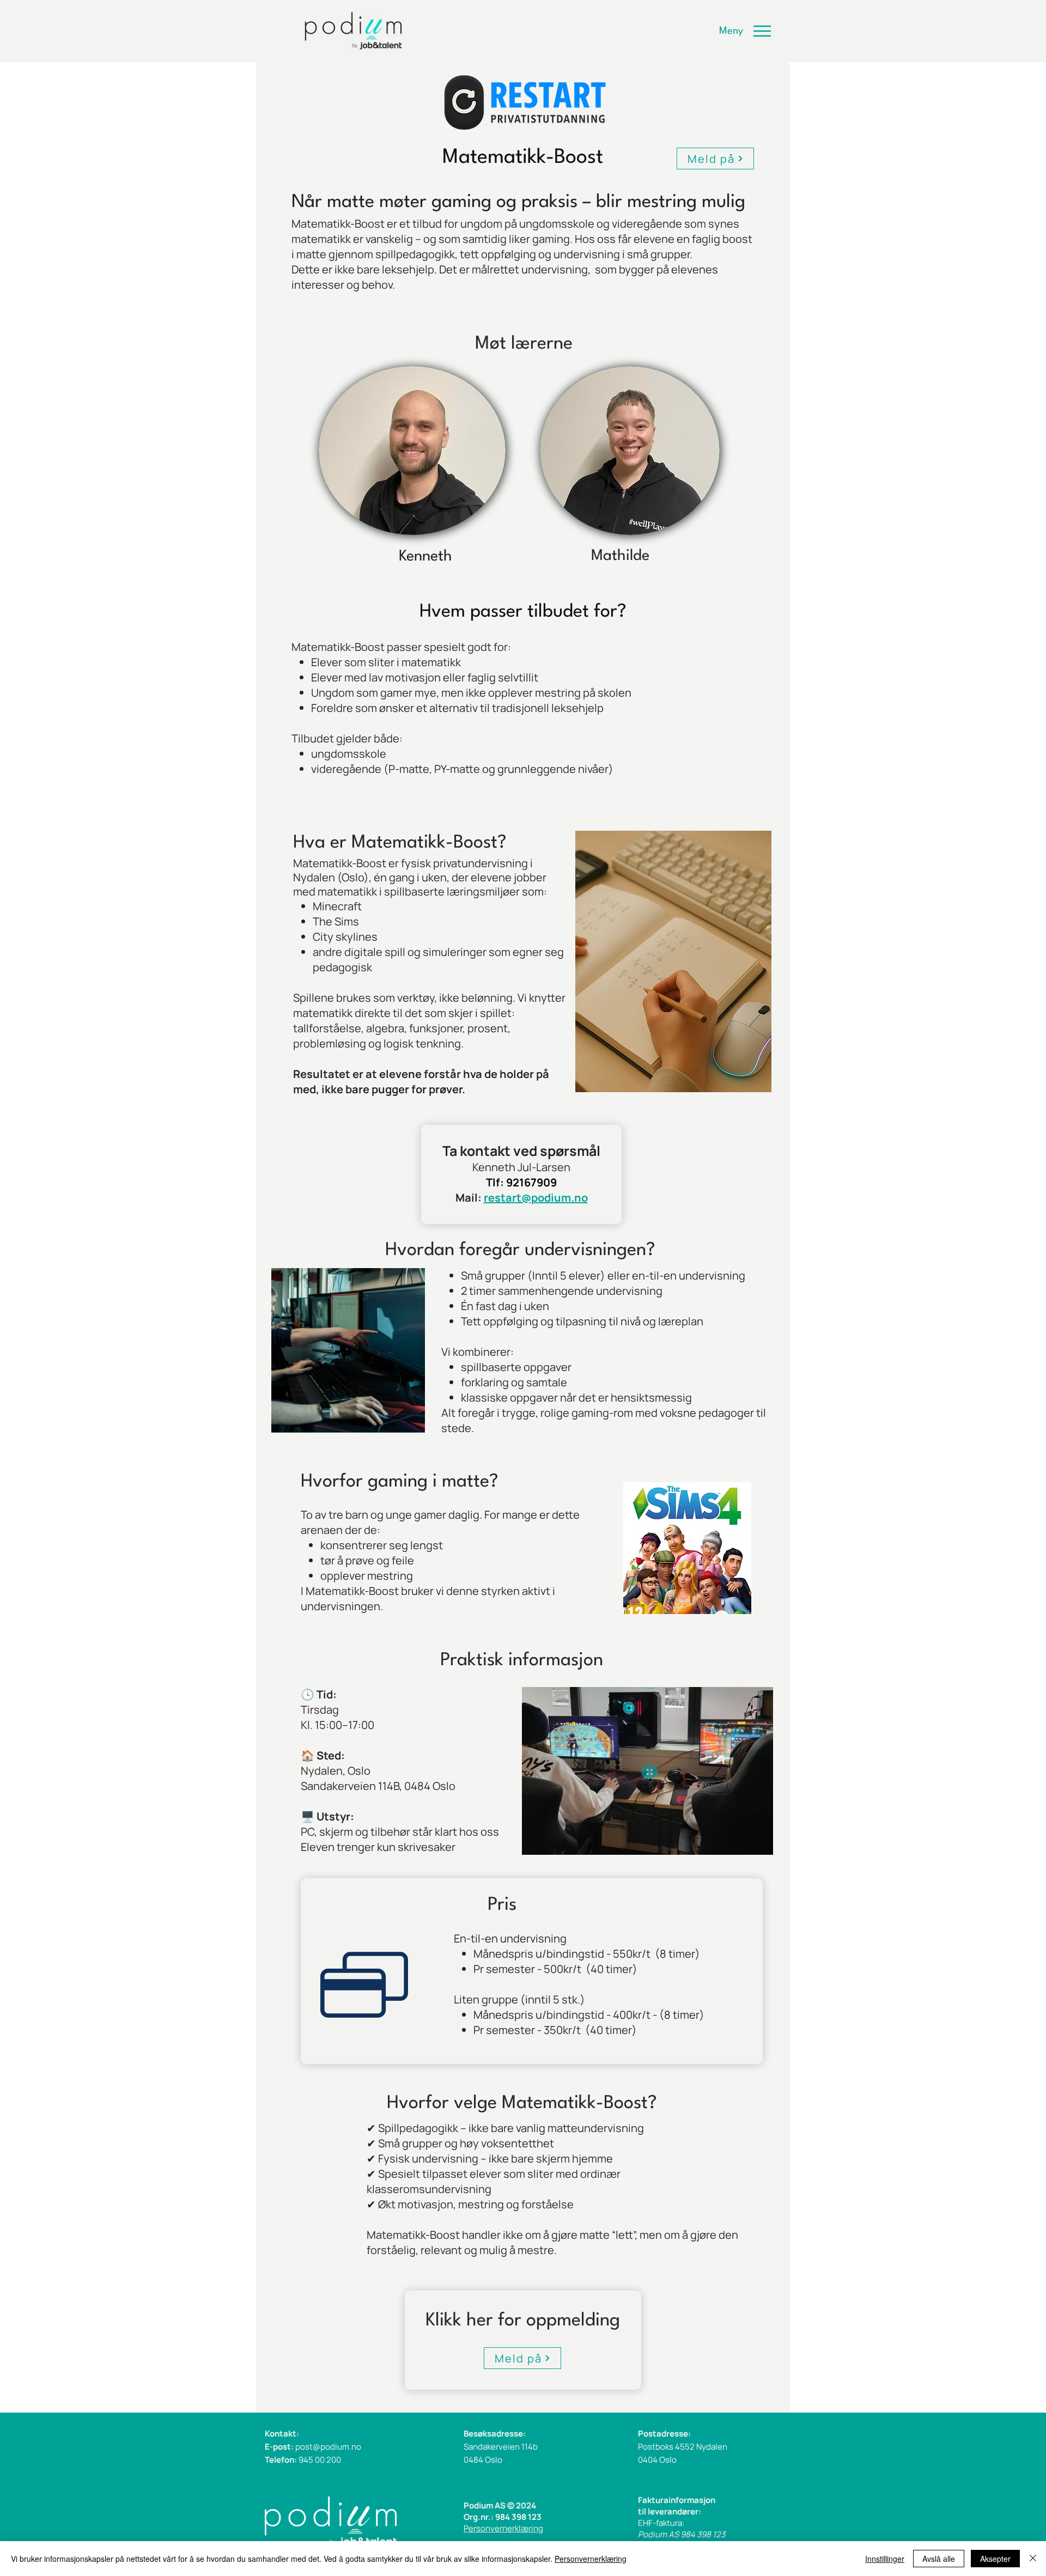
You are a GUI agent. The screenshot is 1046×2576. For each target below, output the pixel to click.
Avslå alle (939, 2559)
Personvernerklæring (503, 2528)
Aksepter (995, 2559)
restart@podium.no (536, 1198)
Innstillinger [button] (885, 2559)
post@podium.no (328, 2447)
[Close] (1033, 2559)
